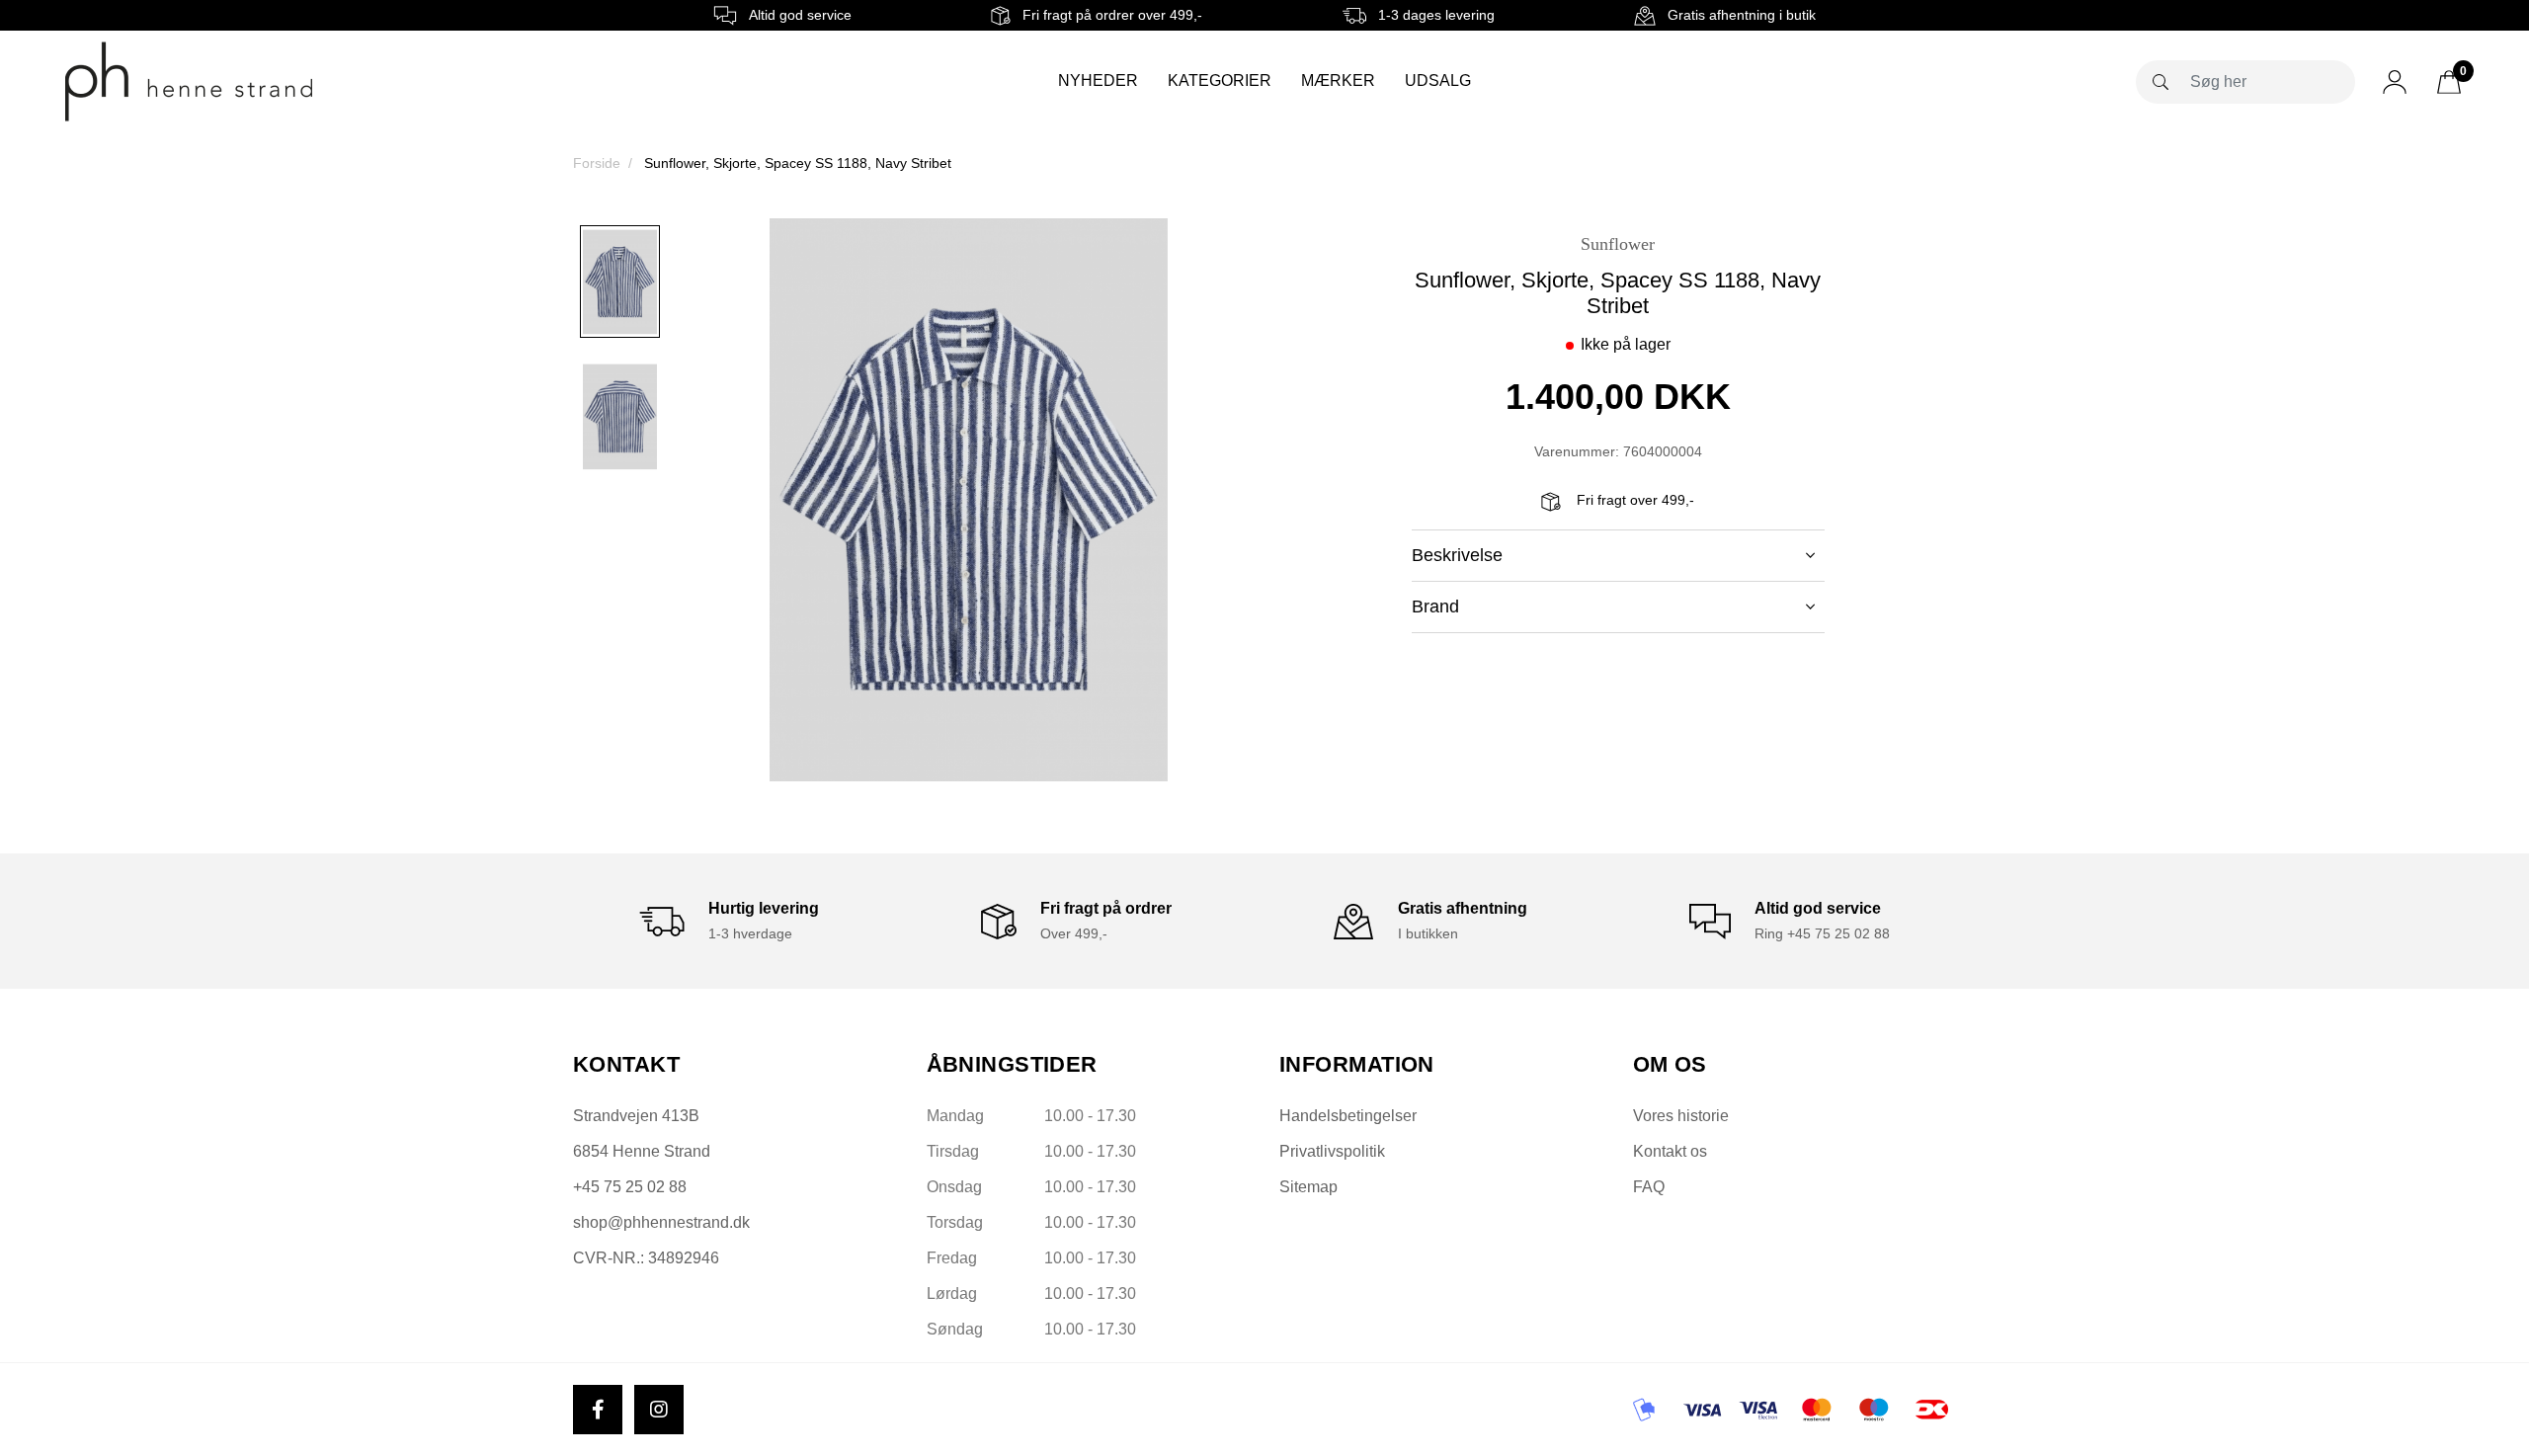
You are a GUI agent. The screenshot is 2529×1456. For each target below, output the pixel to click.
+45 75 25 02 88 (630, 1187)
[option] (620, 282)
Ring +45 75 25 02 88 (1822, 933)
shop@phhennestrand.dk (661, 1222)
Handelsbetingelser (1348, 1116)
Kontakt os (1670, 1151)
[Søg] (2161, 82)
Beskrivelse (1457, 555)
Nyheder (1098, 81)
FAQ (1649, 1187)
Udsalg (1438, 81)
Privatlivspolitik (1332, 1151)
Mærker (1338, 81)
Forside (597, 163)
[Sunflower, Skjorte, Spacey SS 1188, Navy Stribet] (620, 282)
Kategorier (1220, 81)
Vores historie (1681, 1116)
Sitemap (1308, 1187)
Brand (1435, 607)
